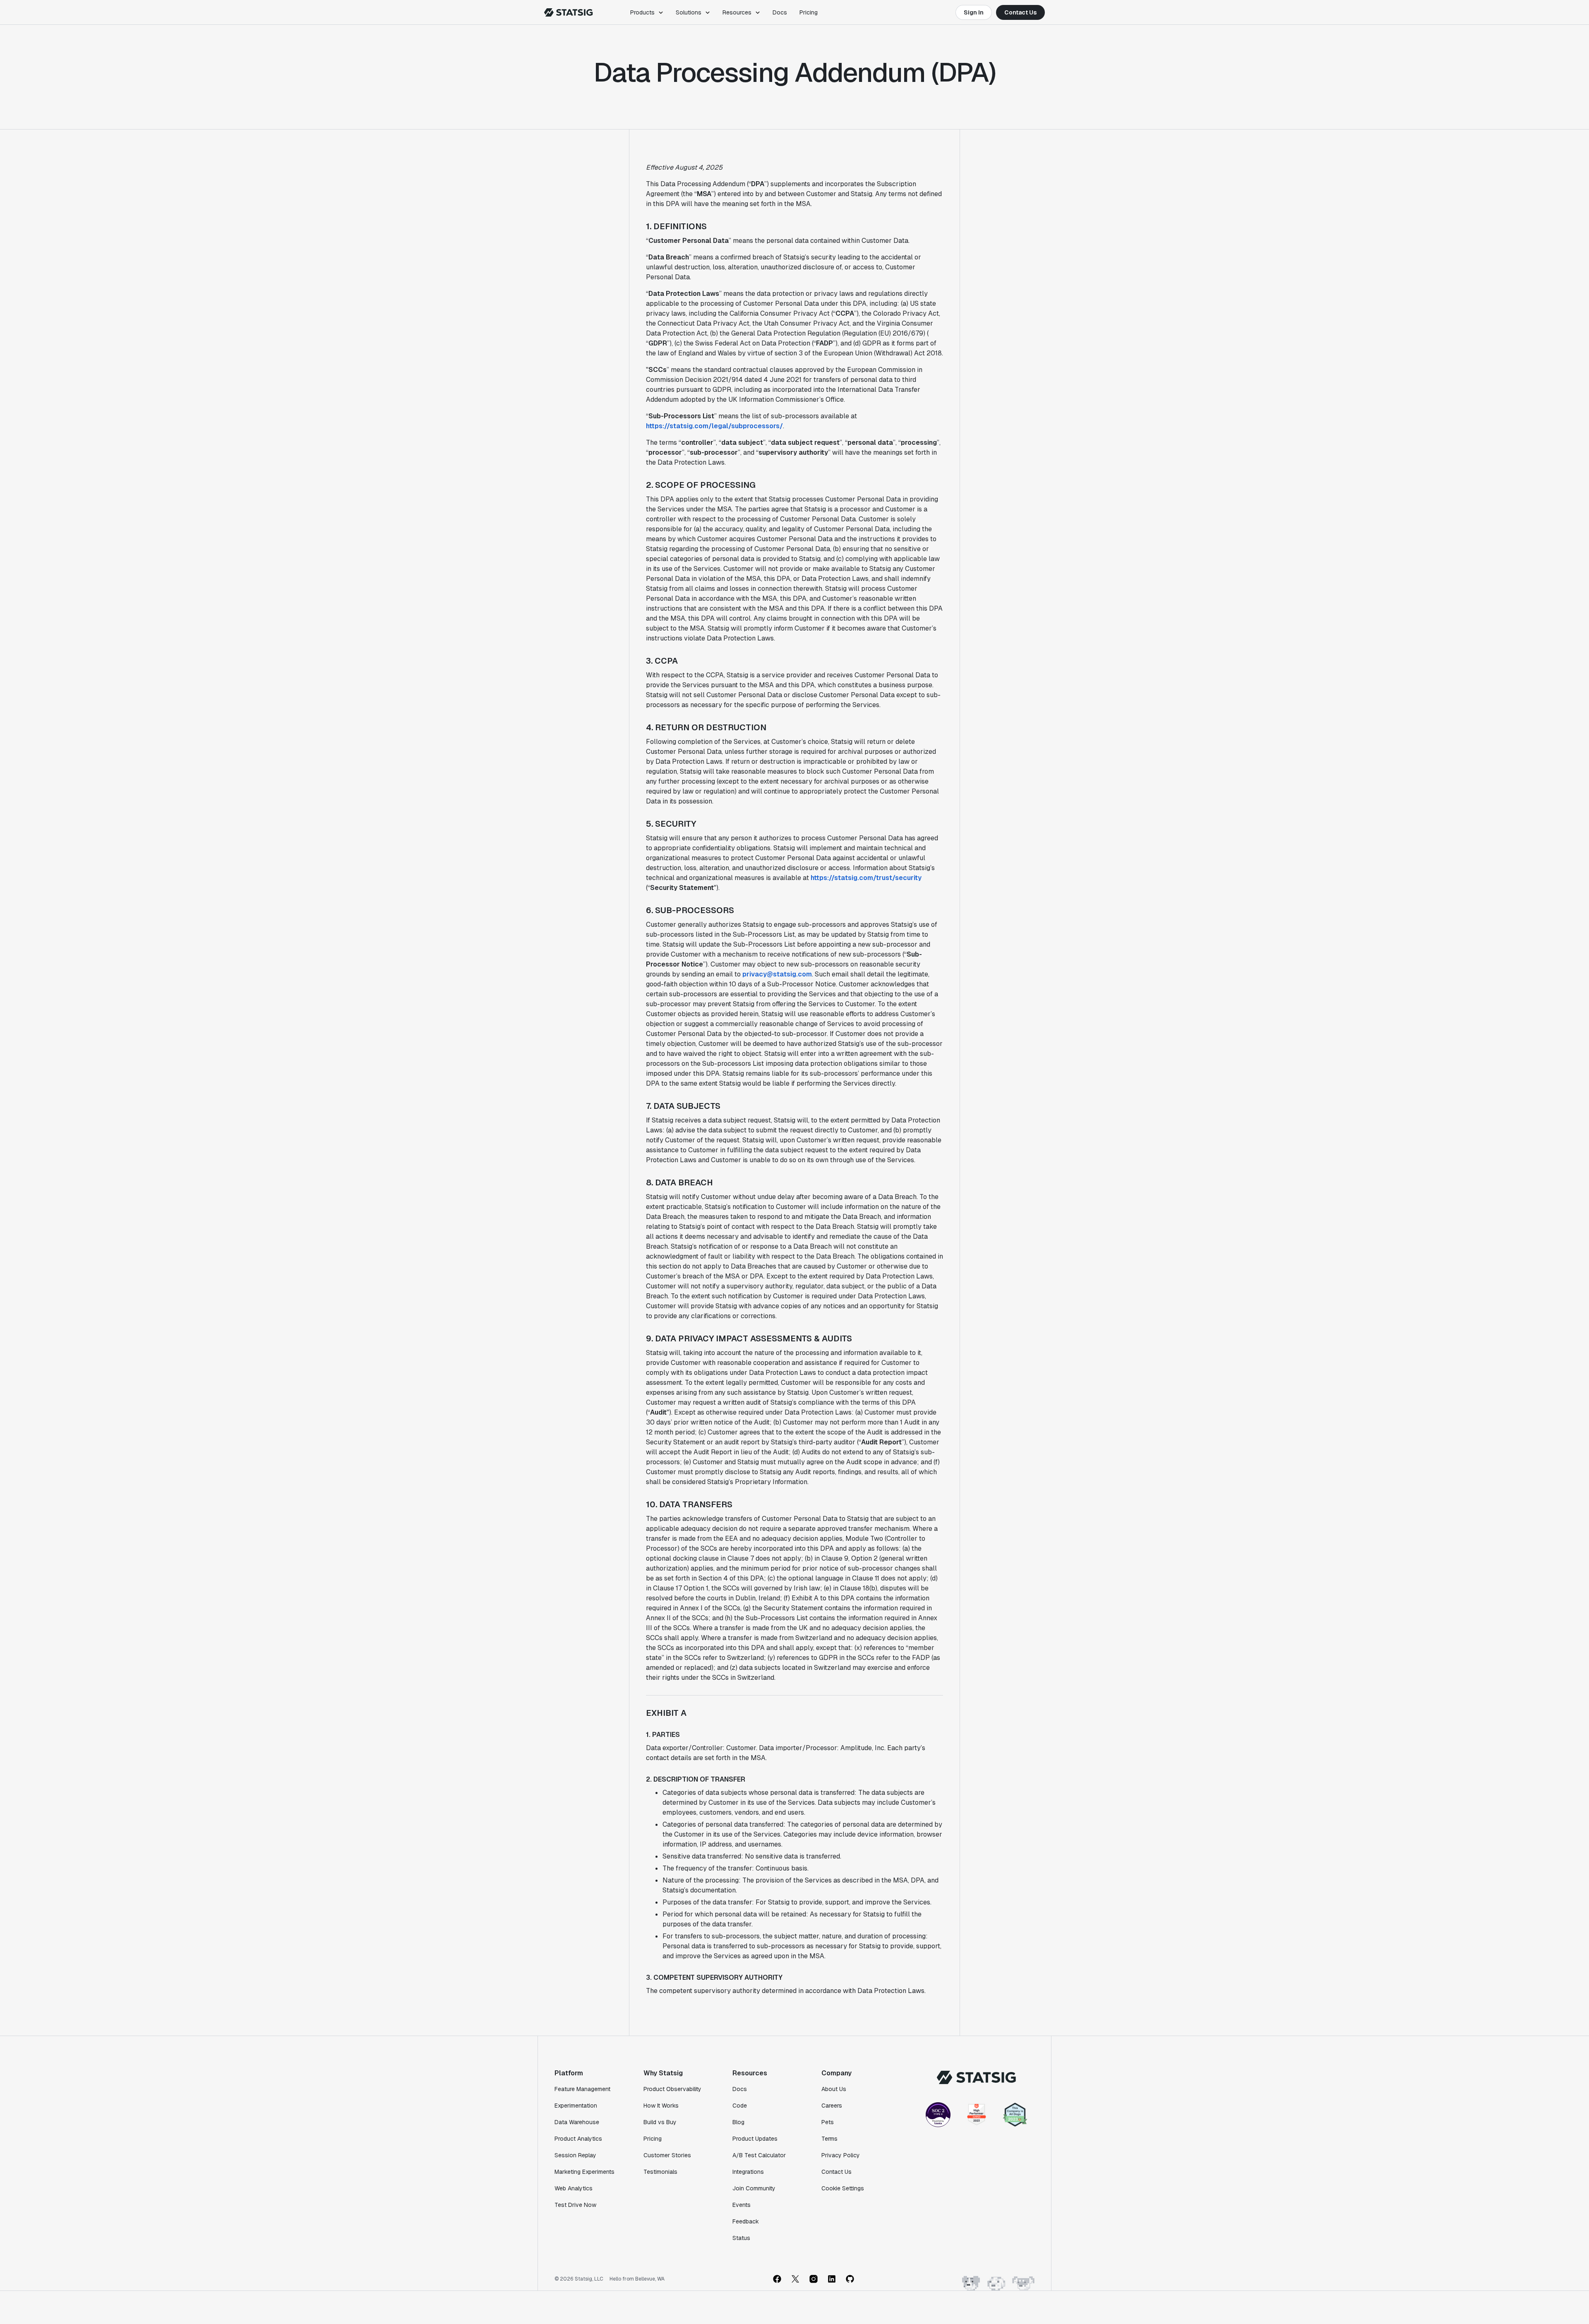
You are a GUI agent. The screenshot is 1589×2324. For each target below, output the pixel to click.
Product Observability (672, 2089)
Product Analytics (578, 2139)
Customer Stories (667, 2155)
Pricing (809, 12)
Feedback (746, 2221)
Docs (780, 12)
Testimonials (660, 2172)
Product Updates (755, 2139)
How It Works (661, 2106)
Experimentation (576, 2106)
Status (741, 2238)
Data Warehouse (577, 2122)
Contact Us (1020, 12)
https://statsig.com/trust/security (866, 878)
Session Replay (575, 2155)
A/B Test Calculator (759, 2155)
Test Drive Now (575, 2205)
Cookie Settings (843, 2188)
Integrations (748, 2172)
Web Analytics (574, 2188)
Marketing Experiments (584, 2172)
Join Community (754, 2188)
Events (742, 2205)
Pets (828, 2122)
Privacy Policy (841, 2155)
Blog (738, 2122)
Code (740, 2106)
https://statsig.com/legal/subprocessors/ (714, 426)
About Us (834, 2089)
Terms (829, 2139)
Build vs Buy (660, 2122)
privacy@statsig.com (777, 974)
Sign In (974, 12)
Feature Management (582, 2089)
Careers (832, 2106)
